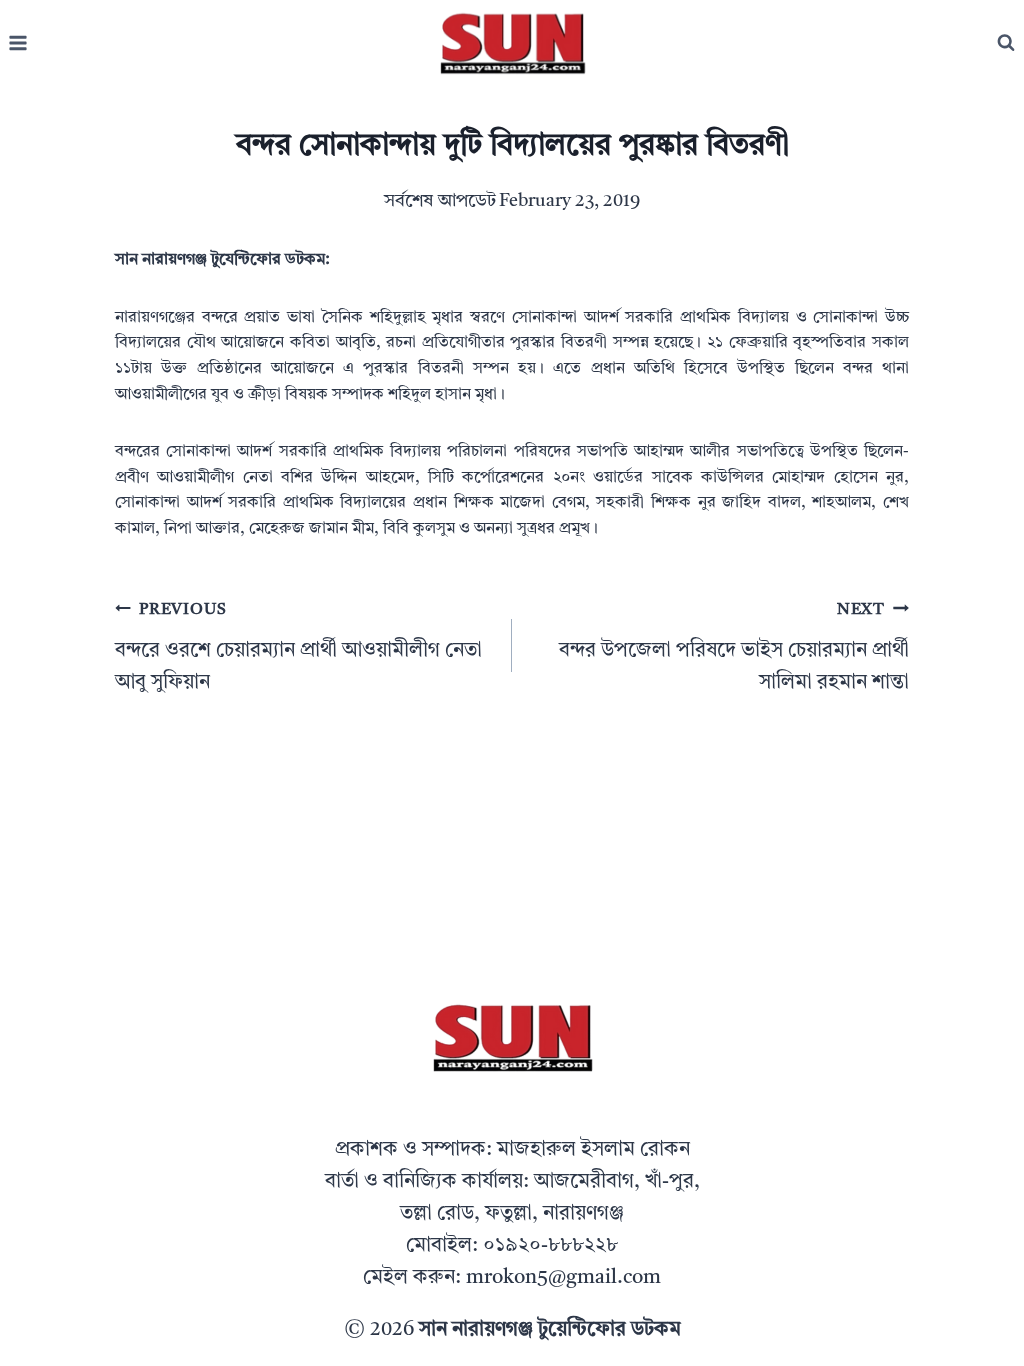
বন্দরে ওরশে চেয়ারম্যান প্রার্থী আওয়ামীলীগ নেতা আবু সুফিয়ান (298, 647)
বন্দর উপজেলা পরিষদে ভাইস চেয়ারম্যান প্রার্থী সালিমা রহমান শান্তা (734, 647)
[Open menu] (18, 43)
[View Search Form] (1006, 43)
